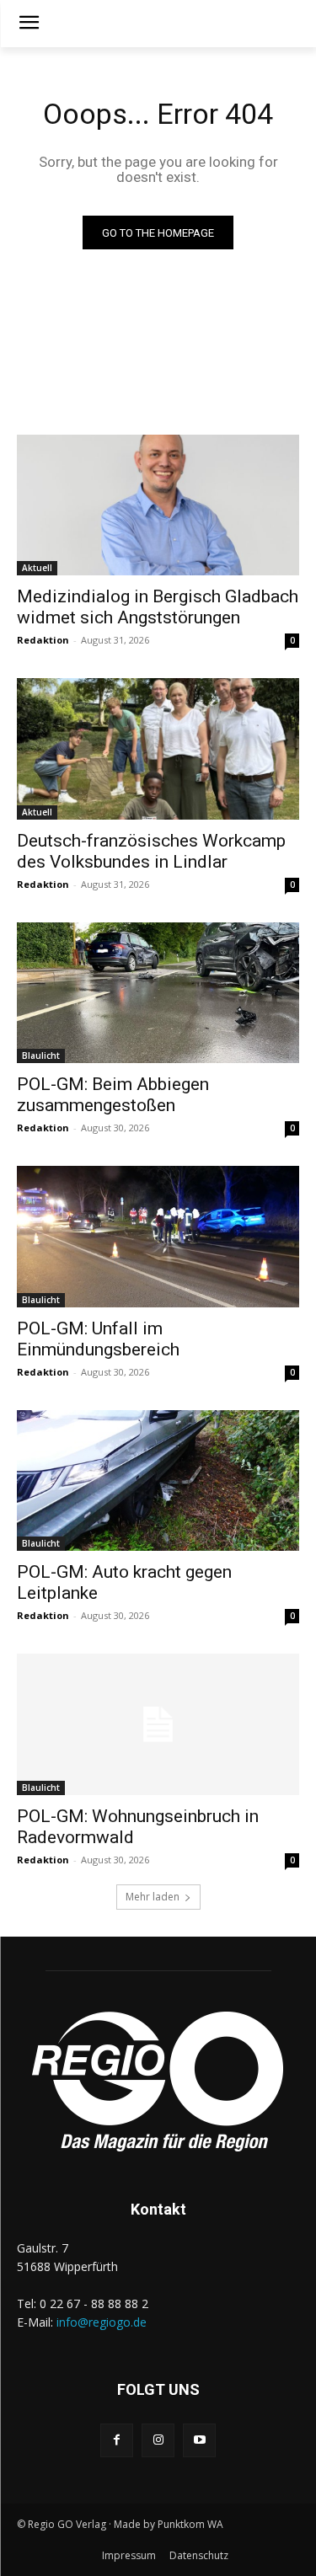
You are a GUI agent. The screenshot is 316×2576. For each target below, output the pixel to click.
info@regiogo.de (102, 2322)
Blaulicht (41, 1056)
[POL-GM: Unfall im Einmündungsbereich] (158, 1237)
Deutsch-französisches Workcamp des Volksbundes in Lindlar (151, 851)
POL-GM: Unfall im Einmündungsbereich (98, 1339)
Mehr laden (153, 1897)
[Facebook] (117, 2440)
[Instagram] (158, 2440)
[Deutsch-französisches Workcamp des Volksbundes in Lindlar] (158, 749)
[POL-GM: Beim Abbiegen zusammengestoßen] (158, 993)
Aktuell (37, 568)
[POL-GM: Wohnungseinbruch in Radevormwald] (158, 1724)
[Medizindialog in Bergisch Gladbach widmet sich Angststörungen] (158, 505)
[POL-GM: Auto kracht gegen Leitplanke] (158, 1481)
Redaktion (43, 640)
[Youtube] (199, 2440)
